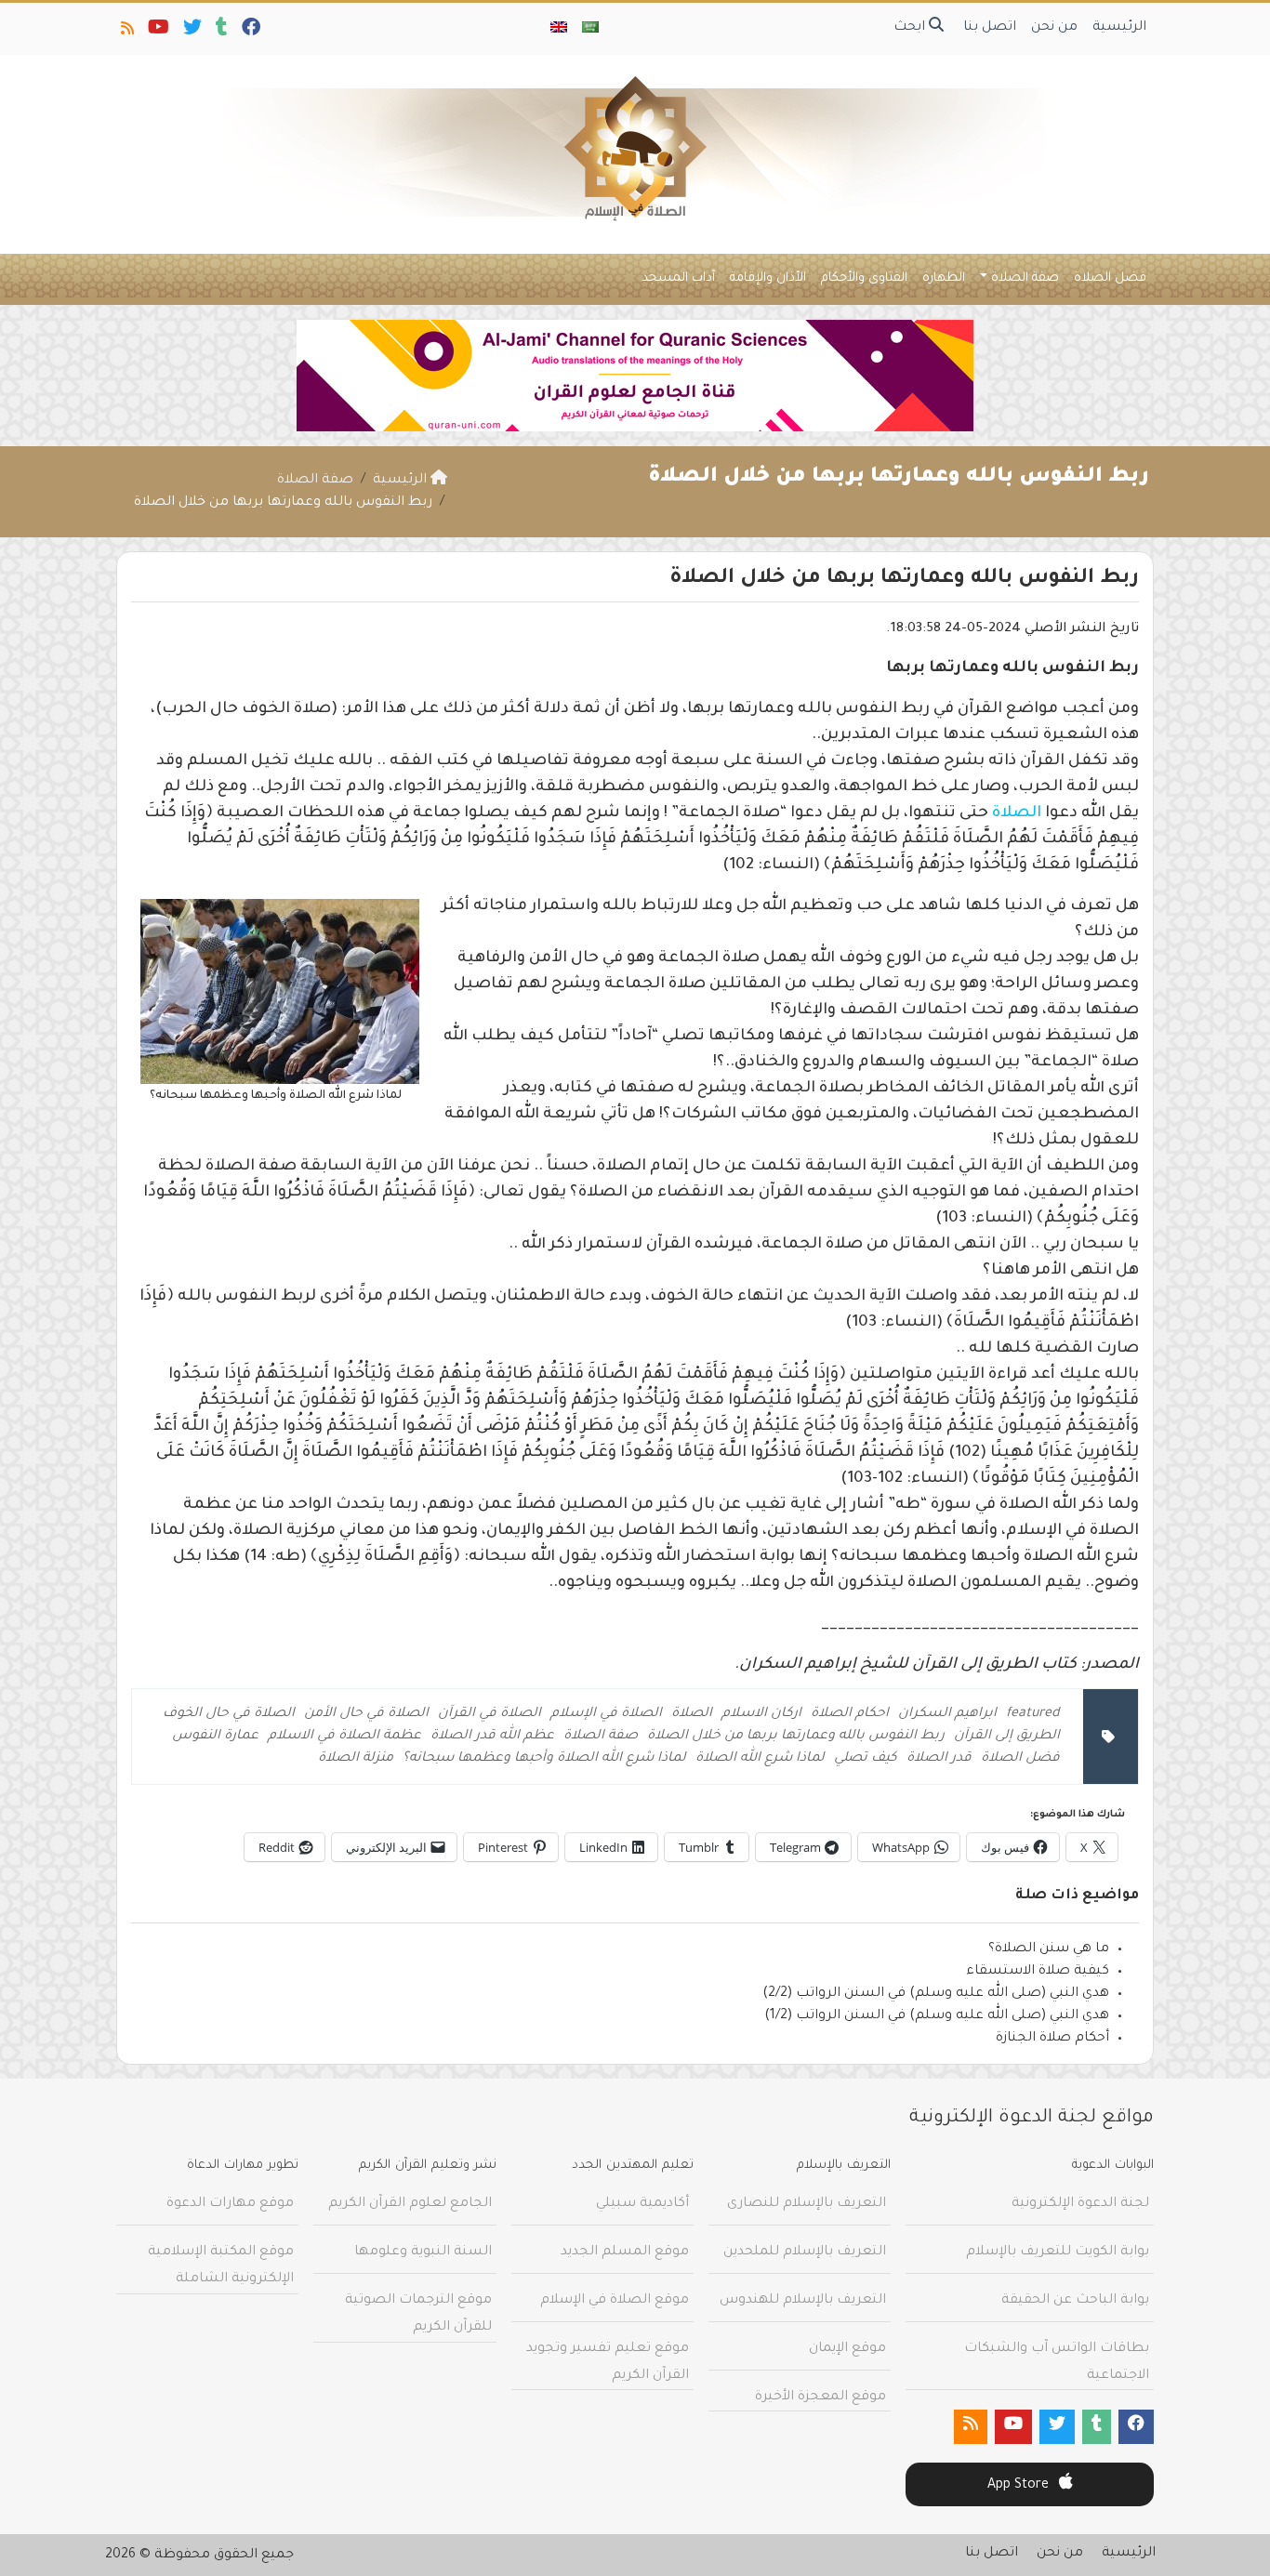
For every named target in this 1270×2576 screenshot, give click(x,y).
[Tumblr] (220, 32)
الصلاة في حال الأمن (366, 1714)
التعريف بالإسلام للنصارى (807, 2204)
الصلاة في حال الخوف (229, 1714)
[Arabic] (590, 29)
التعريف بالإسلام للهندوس (803, 2301)
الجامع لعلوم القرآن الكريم (410, 2204)
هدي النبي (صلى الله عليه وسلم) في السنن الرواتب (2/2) (936, 1994)
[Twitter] (191, 32)
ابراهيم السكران (947, 1714)
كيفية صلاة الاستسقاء (1038, 1972)
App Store (1020, 2486)
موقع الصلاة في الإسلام (615, 2301)
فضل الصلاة (1110, 278)
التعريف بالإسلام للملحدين (805, 2252)
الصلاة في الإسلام (606, 1714)
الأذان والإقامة (768, 278)
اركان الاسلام (761, 1714)
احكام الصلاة (850, 1714)
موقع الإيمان (847, 2349)
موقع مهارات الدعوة (230, 2204)
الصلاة (1017, 814)
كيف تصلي (866, 1759)
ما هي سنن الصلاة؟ (1049, 1949)
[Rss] (126, 32)
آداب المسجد (678, 278)
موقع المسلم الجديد (625, 2252)
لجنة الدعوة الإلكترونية (1080, 2204)
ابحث (911, 28)
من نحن (1054, 28)
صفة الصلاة (1025, 278)
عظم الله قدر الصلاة (492, 1737)
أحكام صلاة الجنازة (1052, 2039)
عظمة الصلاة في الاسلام (344, 1737)
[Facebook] (250, 32)
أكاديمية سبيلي (642, 2204)
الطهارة (944, 278)
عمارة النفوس (215, 1737)
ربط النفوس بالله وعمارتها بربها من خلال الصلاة (796, 1737)
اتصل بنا (990, 28)
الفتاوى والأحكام (864, 278)
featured (1033, 1714)
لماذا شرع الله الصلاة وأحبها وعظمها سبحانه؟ (544, 1759)
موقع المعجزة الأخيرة (820, 2398)
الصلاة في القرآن (489, 1714)
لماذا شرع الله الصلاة (760, 1759)
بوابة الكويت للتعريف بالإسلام (1058, 2252)
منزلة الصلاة (356, 1759)
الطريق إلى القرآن (1007, 1737)
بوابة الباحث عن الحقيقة (1075, 2301)
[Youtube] (157, 32)
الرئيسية (1119, 28)
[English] (559, 29)
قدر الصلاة (939, 1759)
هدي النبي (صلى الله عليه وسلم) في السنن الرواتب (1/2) (937, 2016)
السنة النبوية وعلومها (423, 2252)
